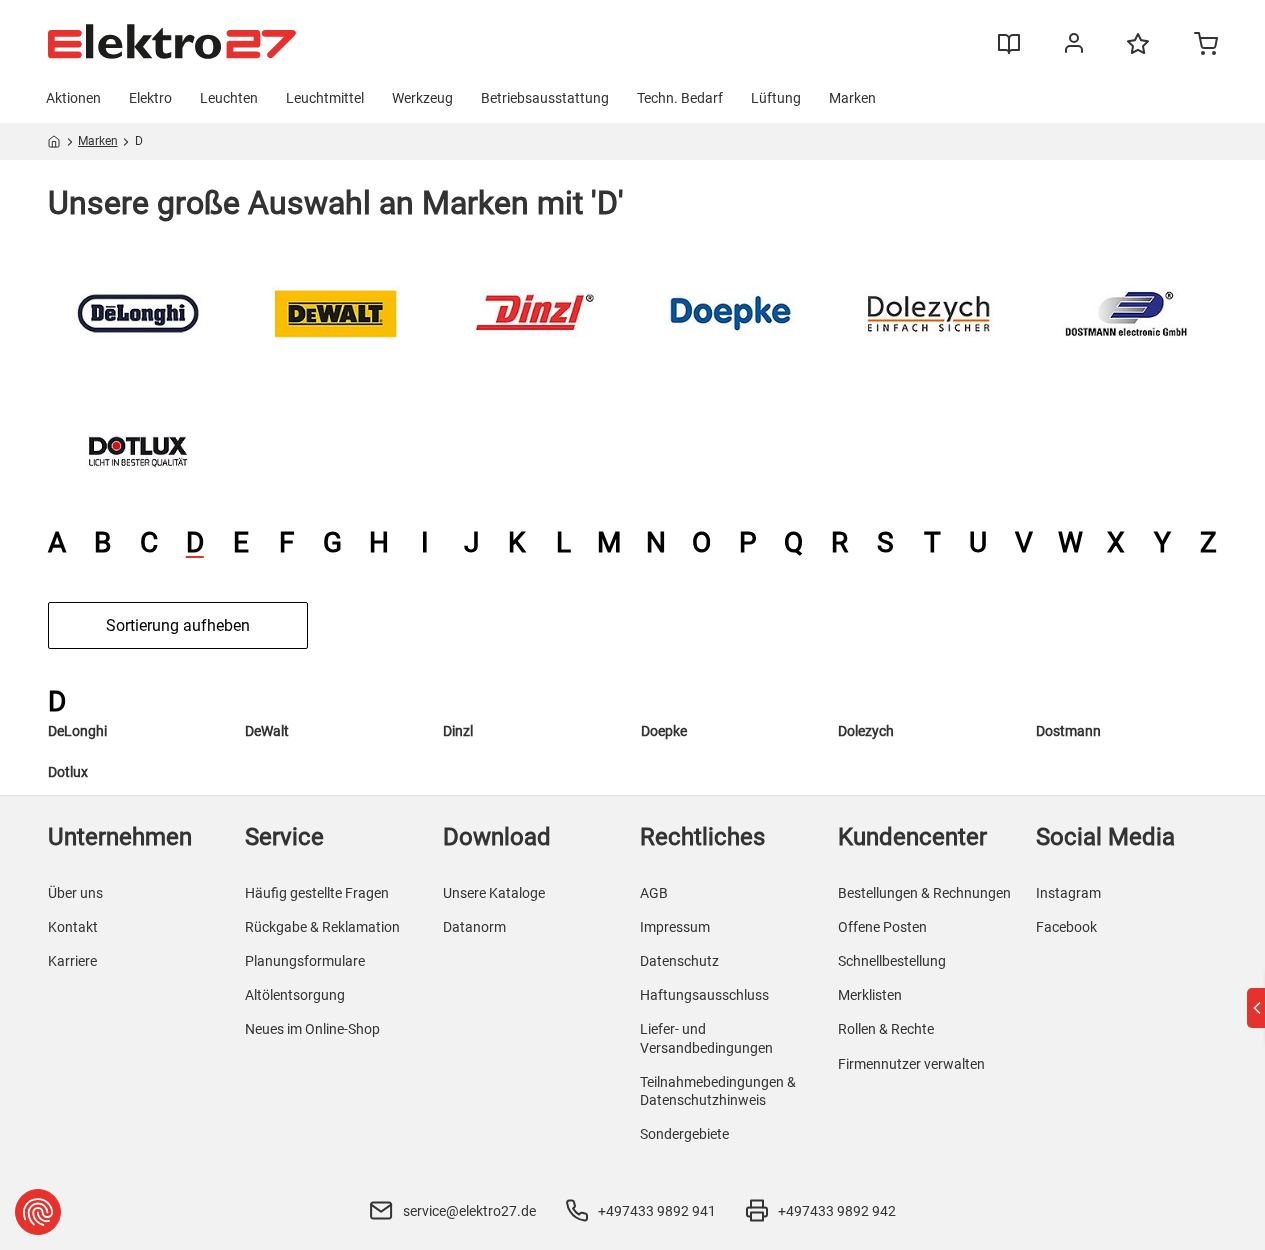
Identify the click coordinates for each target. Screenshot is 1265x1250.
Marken (852, 98)
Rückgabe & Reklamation (322, 927)
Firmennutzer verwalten (911, 1064)
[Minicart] (1206, 46)
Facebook (1066, 927)
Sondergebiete (684, 1134)
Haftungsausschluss (704, 995)
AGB (654, 893)
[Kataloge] (1009, 51)
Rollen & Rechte (886, 1029)
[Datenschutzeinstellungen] (38, 1212)
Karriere (72, 961)
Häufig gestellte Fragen (317, 893)
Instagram (1068, 893)
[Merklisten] (1138, 53)
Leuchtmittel (325, 98)
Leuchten (229, 98)
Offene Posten (882, 927)
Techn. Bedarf (680, 98)
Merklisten (870, 995)
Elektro (150, 98)
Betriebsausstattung (545, 98)
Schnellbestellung (892, 961)
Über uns (75, 893)
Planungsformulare (305, 961)
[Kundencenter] (1074, 47)
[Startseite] (54, 145)
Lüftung (776, 98)
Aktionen (73, 98)
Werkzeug (422, 98)
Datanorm (474, 927)
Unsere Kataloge (494, 893)
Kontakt (73, 927)
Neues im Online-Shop (312, 1029)
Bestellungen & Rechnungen (924, 893)
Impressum (675, 927)
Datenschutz (679, 961)
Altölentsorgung (295, 995)
